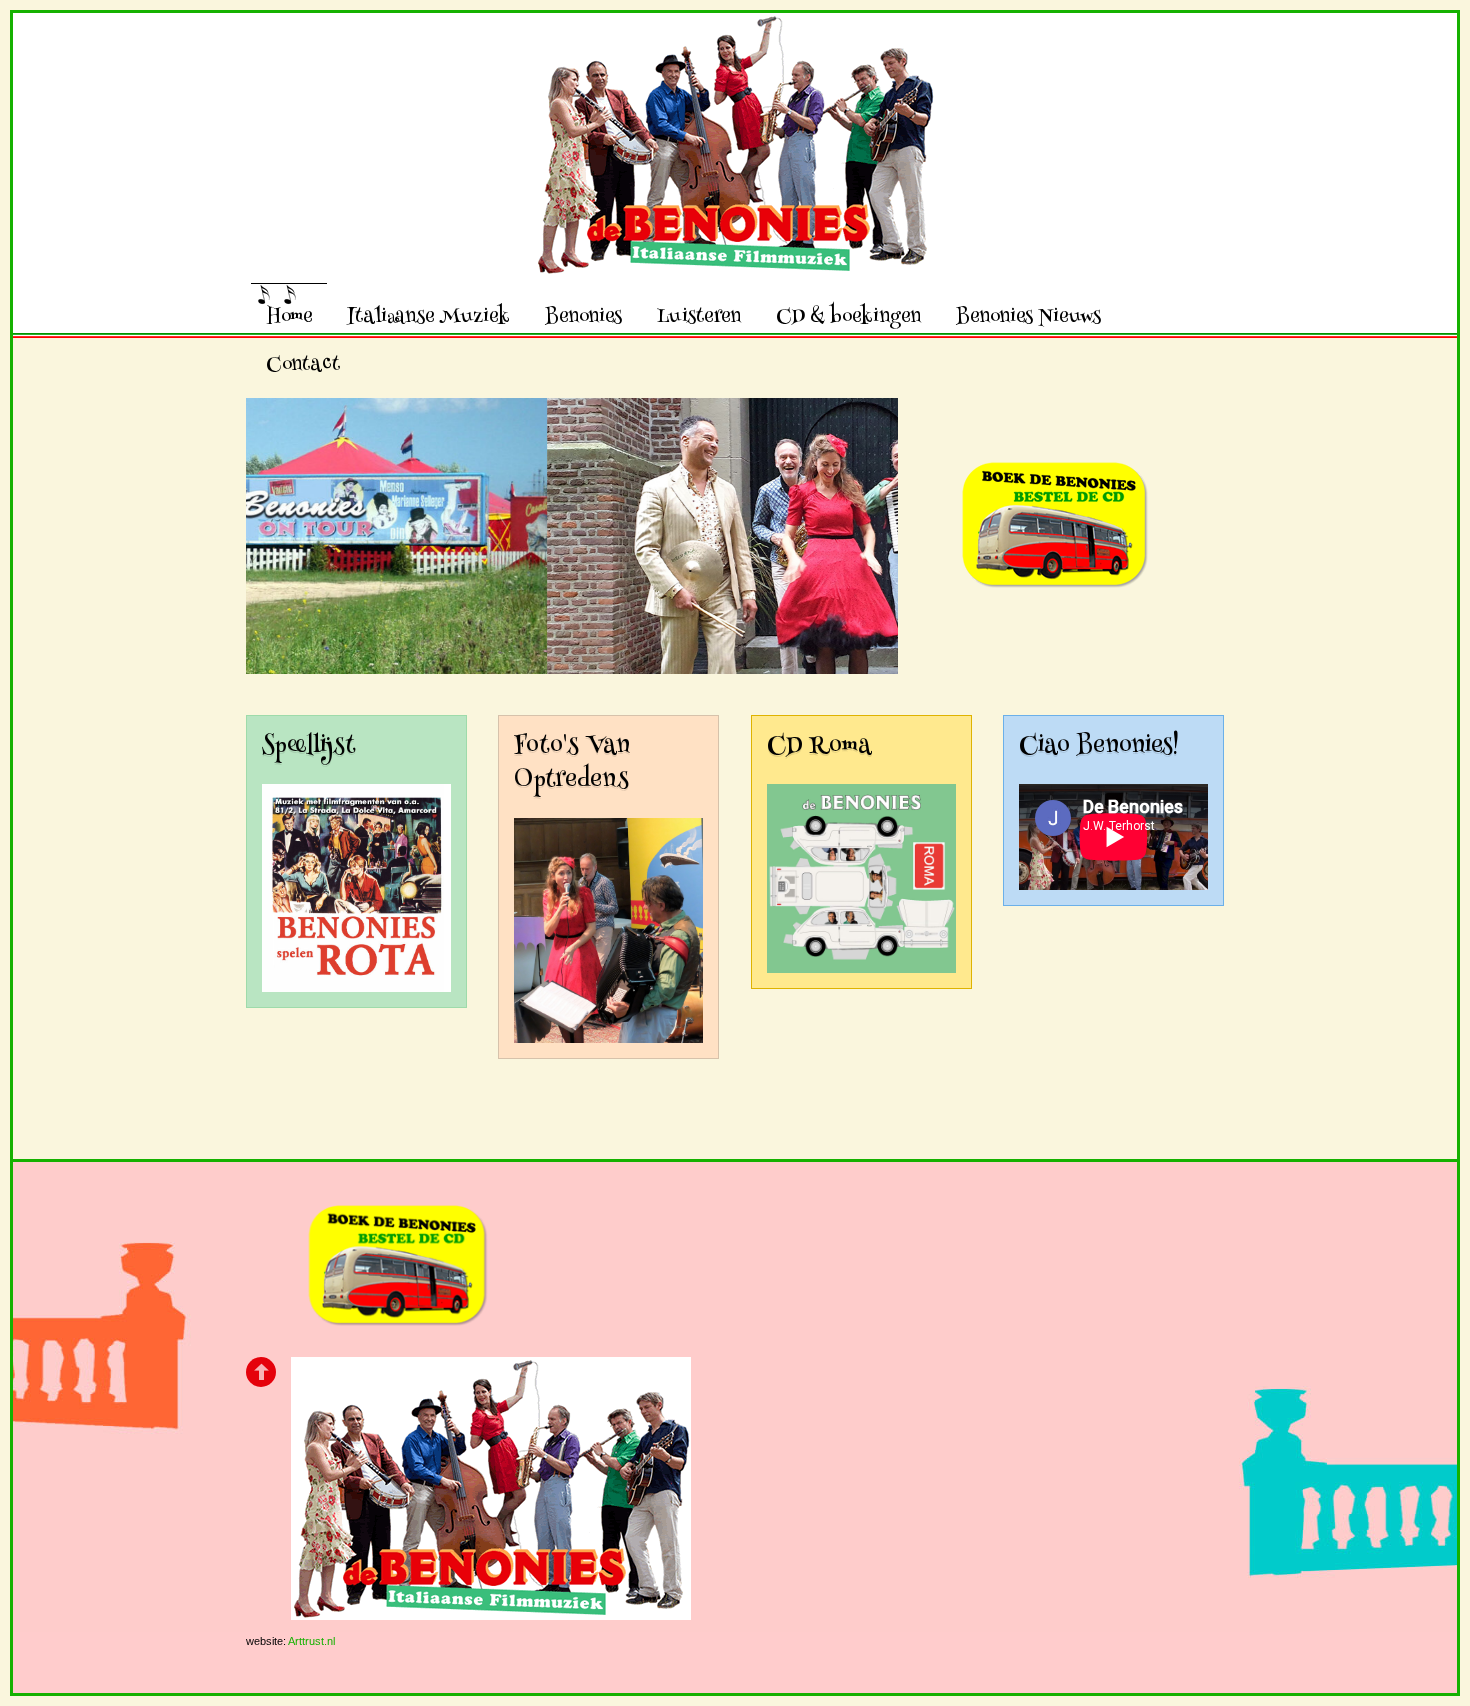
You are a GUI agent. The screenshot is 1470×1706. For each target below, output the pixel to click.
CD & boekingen (848, 315)
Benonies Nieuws (1028, 315)
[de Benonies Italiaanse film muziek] (735, 259)
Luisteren (699, 315)
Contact (303, 363)
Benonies (583, 315)
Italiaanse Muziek (428, 315)
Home (289, 315)
